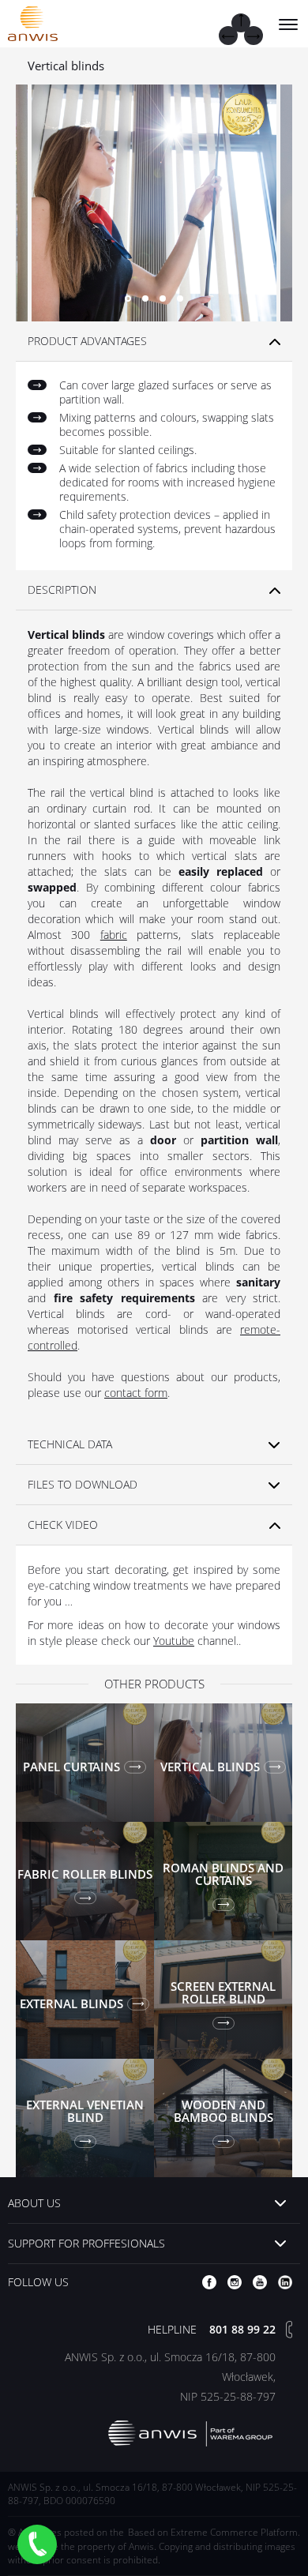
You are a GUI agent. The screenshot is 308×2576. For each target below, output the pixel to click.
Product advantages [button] (87, 341)
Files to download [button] (83, 1484)
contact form (136, 1393)
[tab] (154, 342)
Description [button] (62, 590)
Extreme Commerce (214, 2532)
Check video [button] (63, 1525)
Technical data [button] (70, 1444)
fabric (114, 935)
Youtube (174, 1641)
